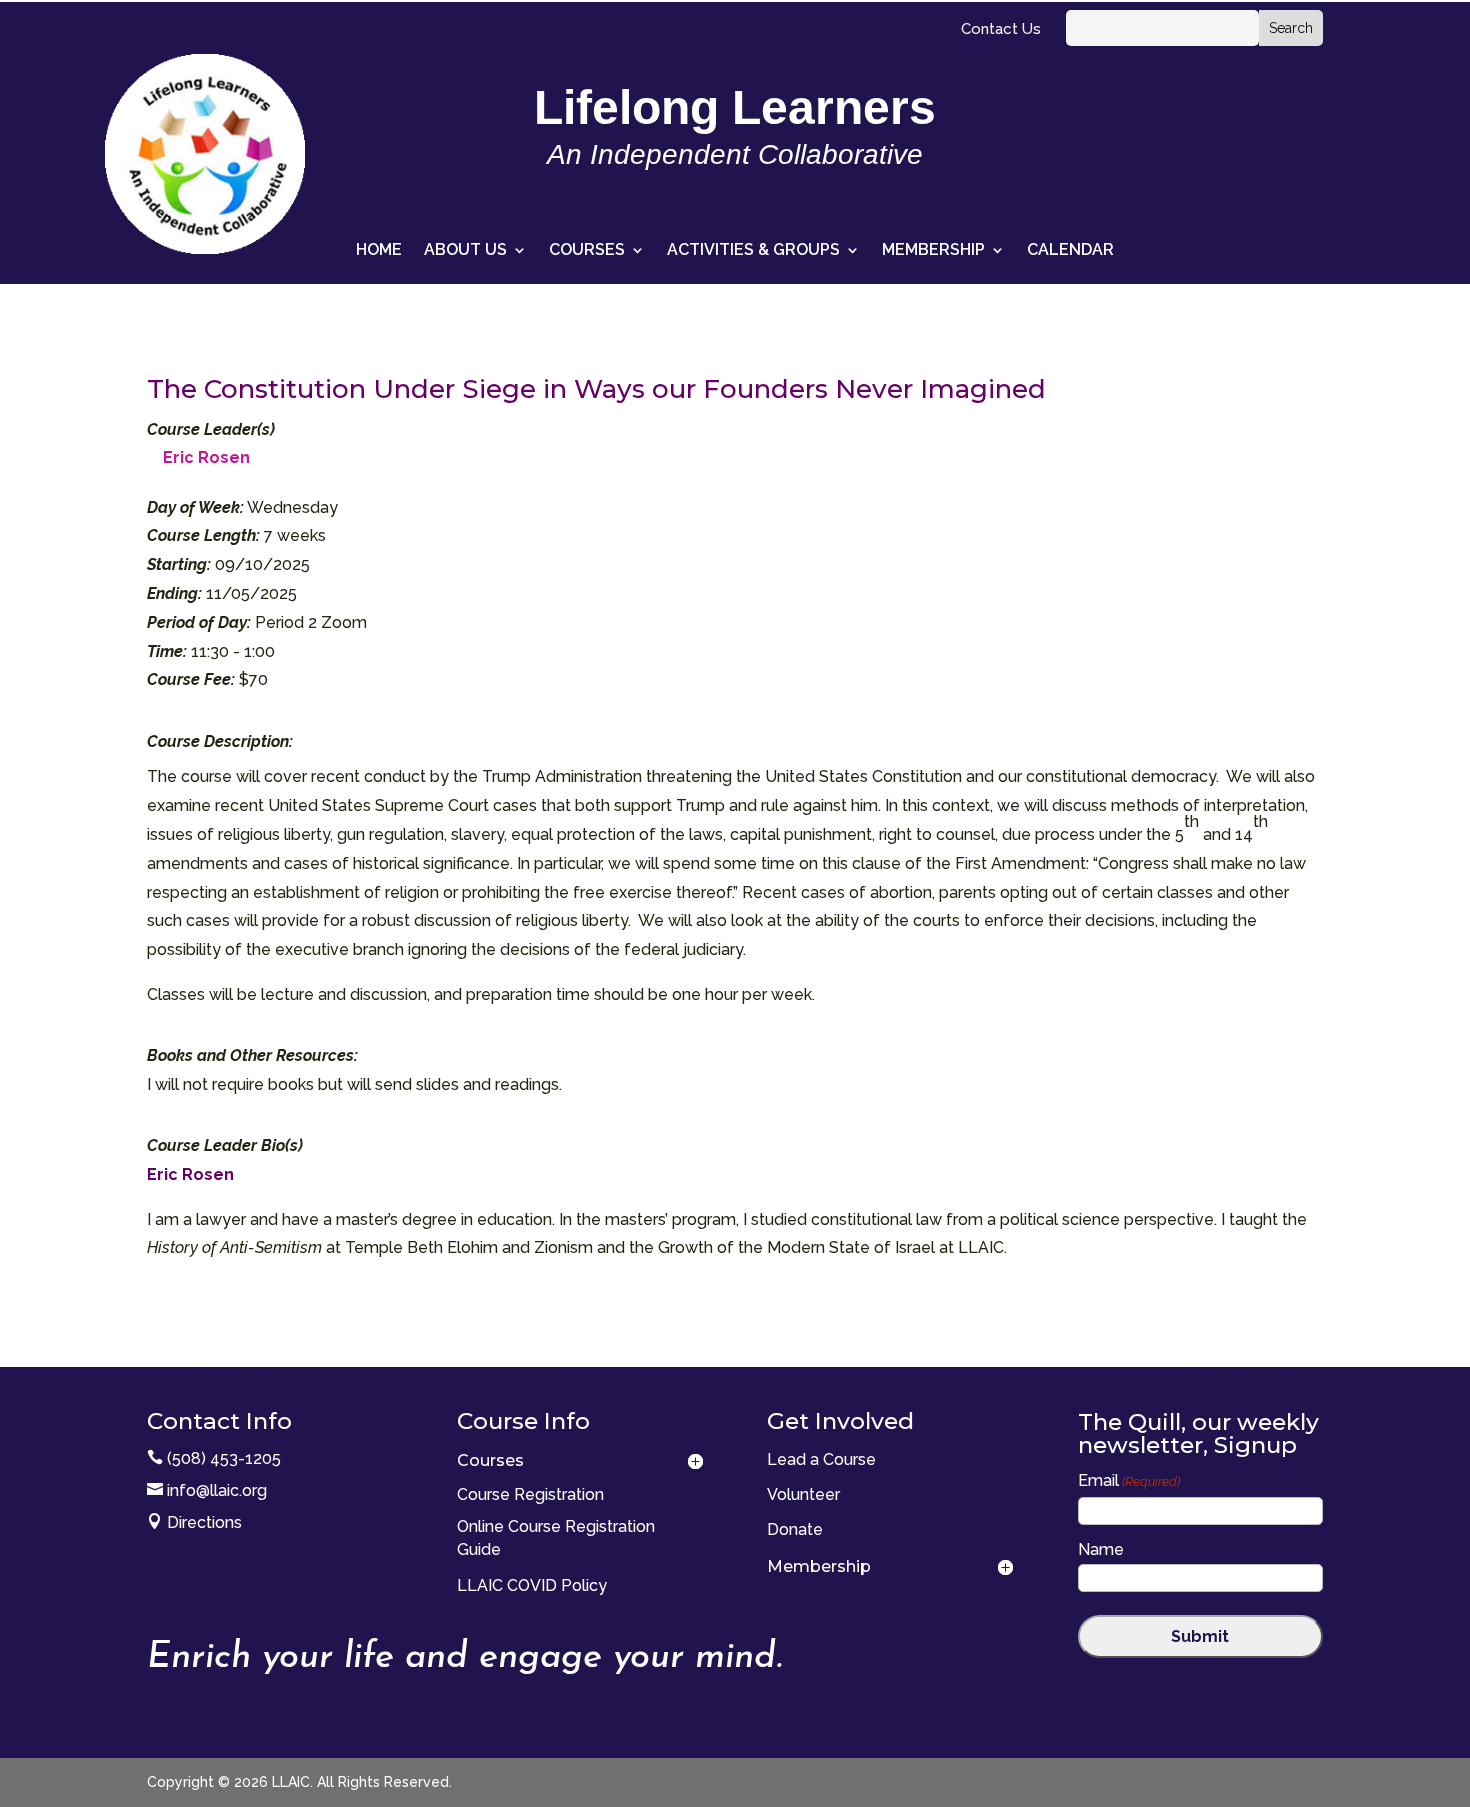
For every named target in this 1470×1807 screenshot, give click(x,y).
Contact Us (1001, 30)
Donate (795, 1529)
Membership (933, 251)
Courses (587, 251)
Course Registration (530, 1494)
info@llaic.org (217, 1490)
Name (1101, 1549)
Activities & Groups (753, 251)
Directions (204, 1522)
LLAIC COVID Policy (532, 1585)
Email (1129, 1480)
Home (379, 251)
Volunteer (803, 1494)
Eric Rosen (206, 457)
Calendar (1070, 251)
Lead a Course (821, 1459)
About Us (465, 251)
